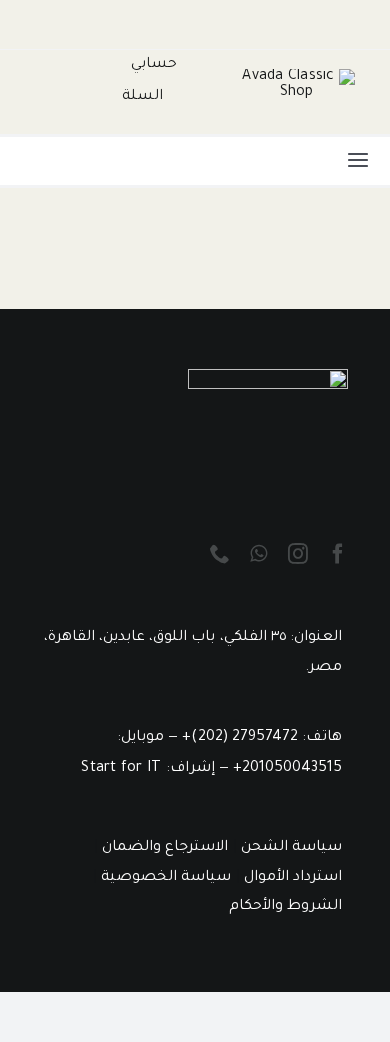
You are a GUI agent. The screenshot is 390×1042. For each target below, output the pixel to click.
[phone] (220, 554)
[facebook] (338, 554)
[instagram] (298, 554)
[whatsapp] (258, 554)
